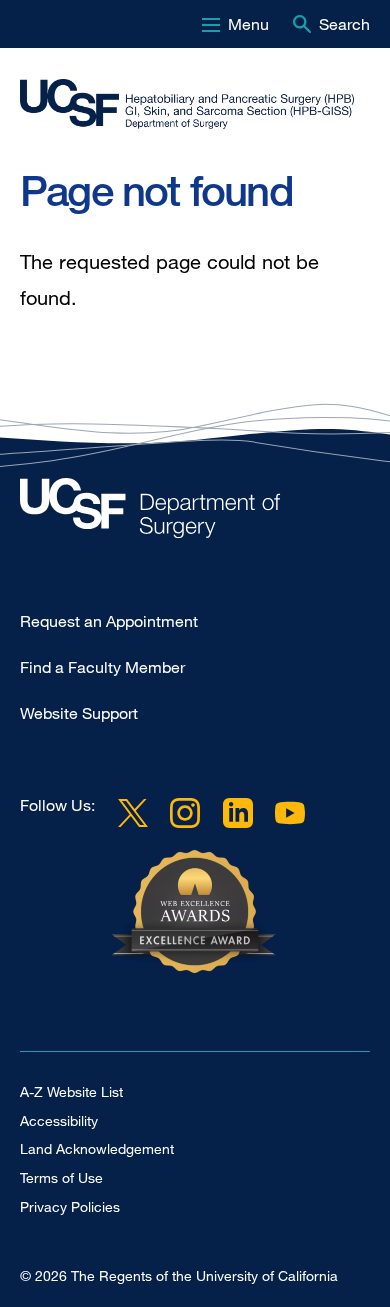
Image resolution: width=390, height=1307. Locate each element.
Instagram (185, 813)
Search (344, 24)
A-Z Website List (71, 1091)
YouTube (290, 813)
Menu (248, 24)
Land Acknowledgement (97, 1148)
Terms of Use (61, 1177)
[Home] (187, 104)
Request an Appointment (109, 621)
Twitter (133, 813)
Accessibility (59, 1120)
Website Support (79, 713)
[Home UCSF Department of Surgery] (195, 513)
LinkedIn (237, 813)
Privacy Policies (70, 1206)
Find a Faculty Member (102, 667)
